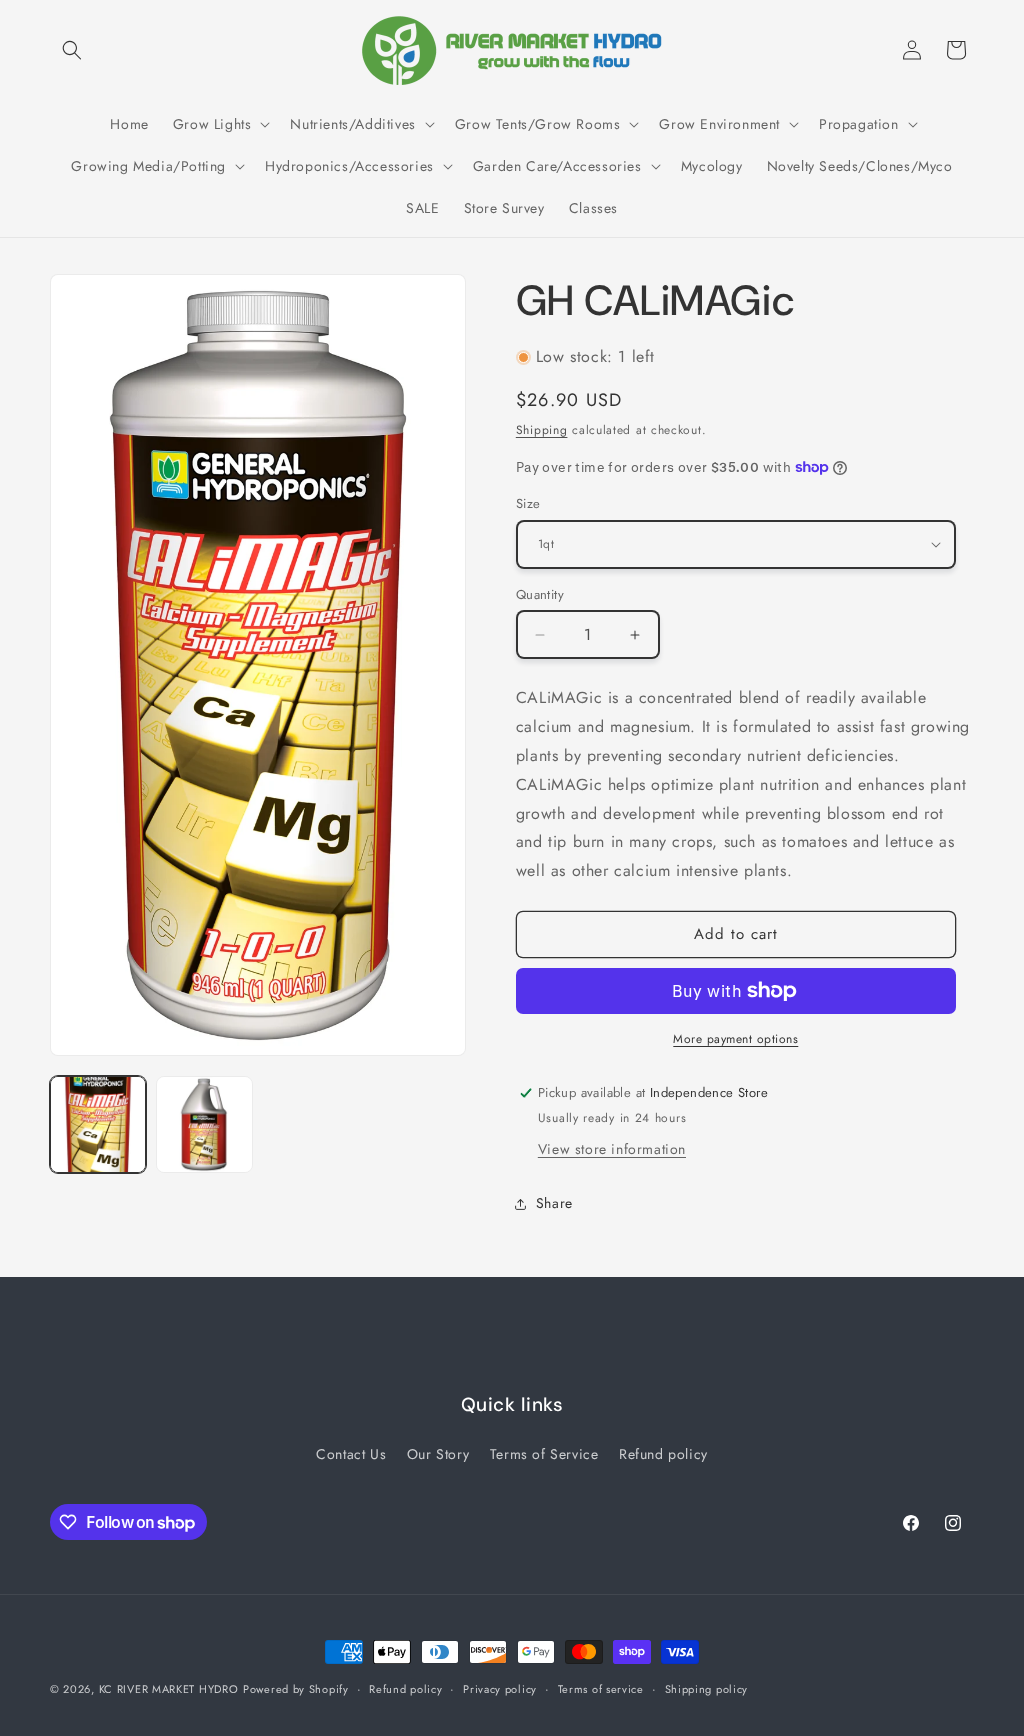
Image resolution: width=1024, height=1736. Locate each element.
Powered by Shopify (296, 1689)
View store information (612, 1149)
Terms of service (601, 1689)
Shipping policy (707, 1689)
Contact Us (351, 1454)
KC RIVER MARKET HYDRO (169, 1689)
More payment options (735, 1039)
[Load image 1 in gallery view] (98, 1124)
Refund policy (663, 1454)
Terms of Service (544, 1454)
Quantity (540, 594)
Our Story (438, 1454)
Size (528, 503)
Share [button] (554, 1203)
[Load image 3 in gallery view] (204, 1124)
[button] (72, 50)
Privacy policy (500, 1689)
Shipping (542, 430)
